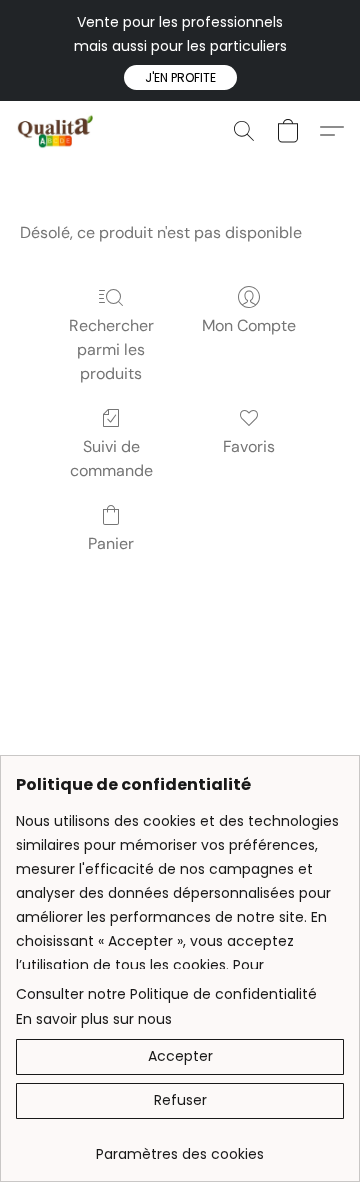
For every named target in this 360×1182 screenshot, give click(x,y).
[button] (180, 78)
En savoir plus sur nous (94, 1019)
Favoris (249, 446)
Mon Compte (249, 325)
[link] (180, 1146)
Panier (111, 543)
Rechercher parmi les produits (111, 349)
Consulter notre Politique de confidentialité (166, 994)
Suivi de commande (111, 458)
